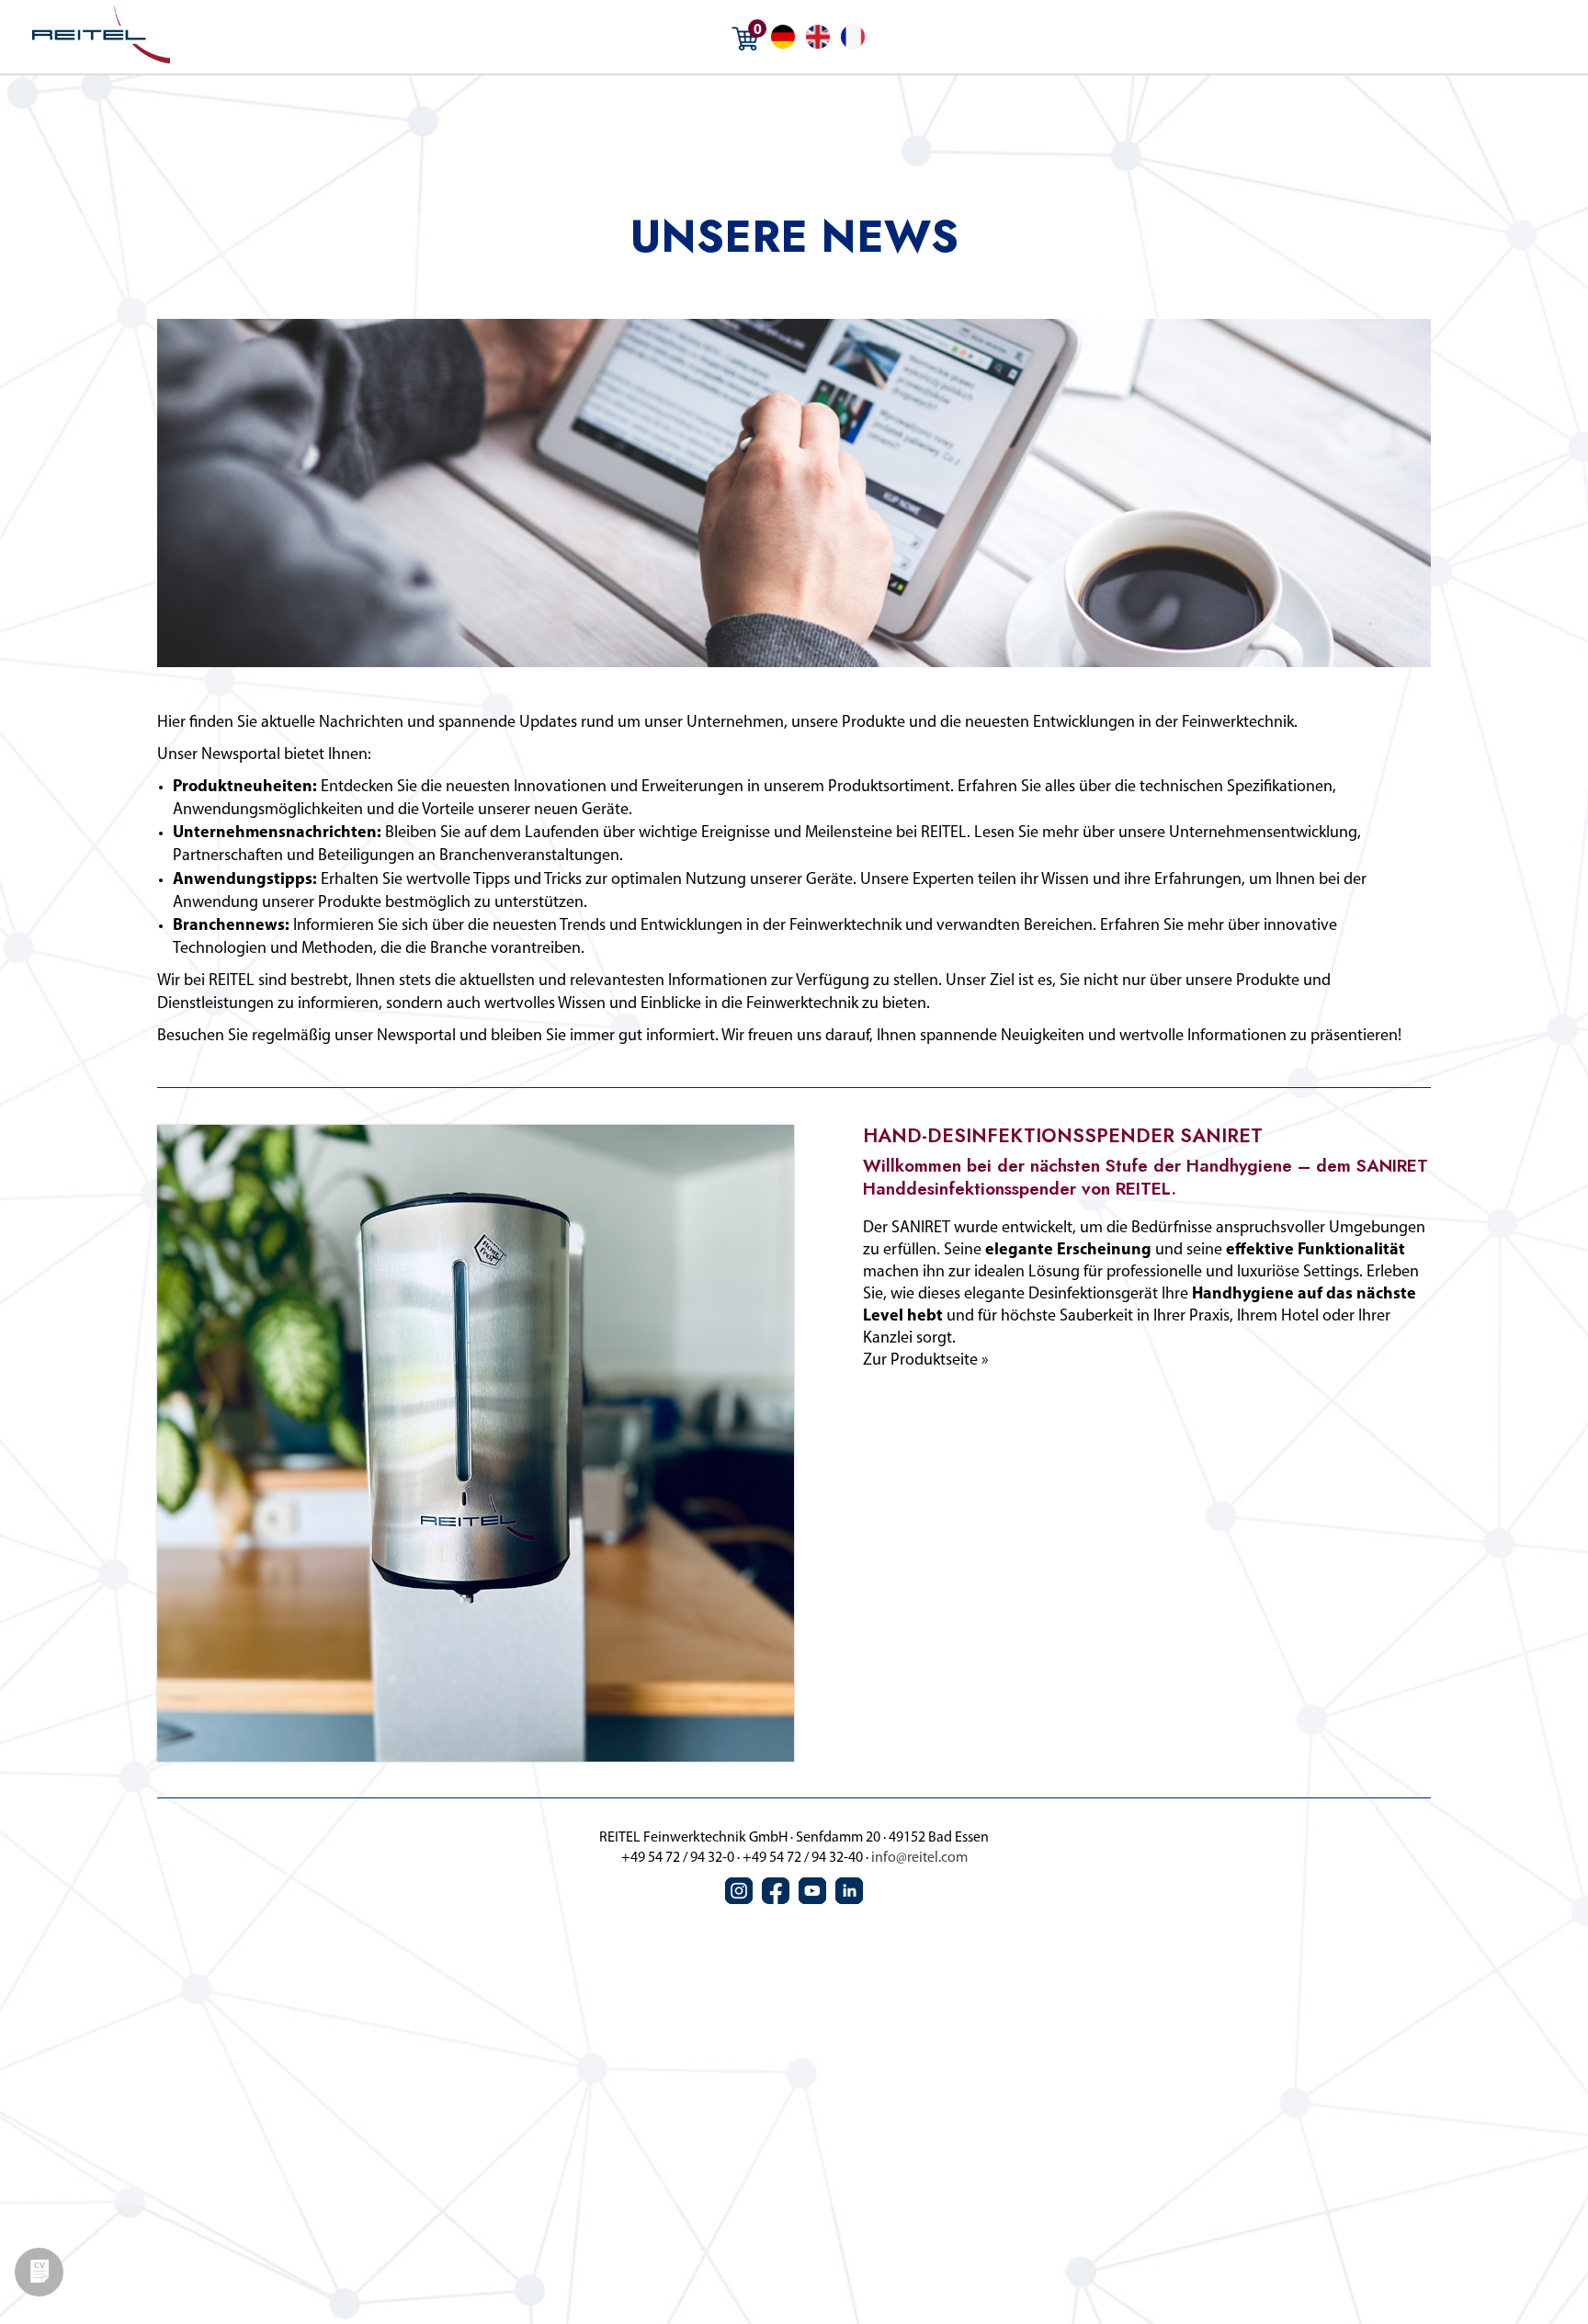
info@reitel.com (919, 1858)
